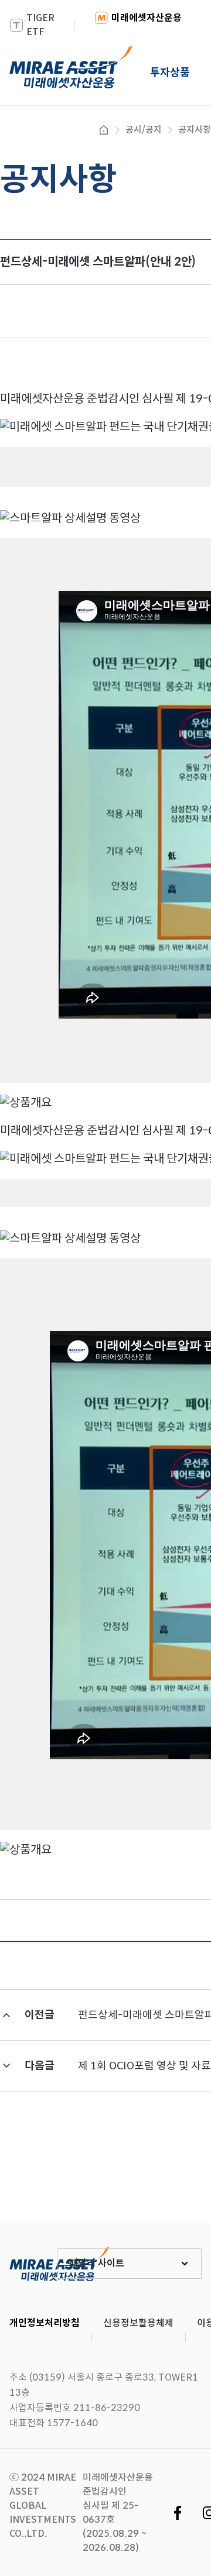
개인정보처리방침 (45, 2323)
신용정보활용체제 (138, 2323)
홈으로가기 (104, 130)
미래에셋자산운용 (147, 18)
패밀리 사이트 (97, 2263)
